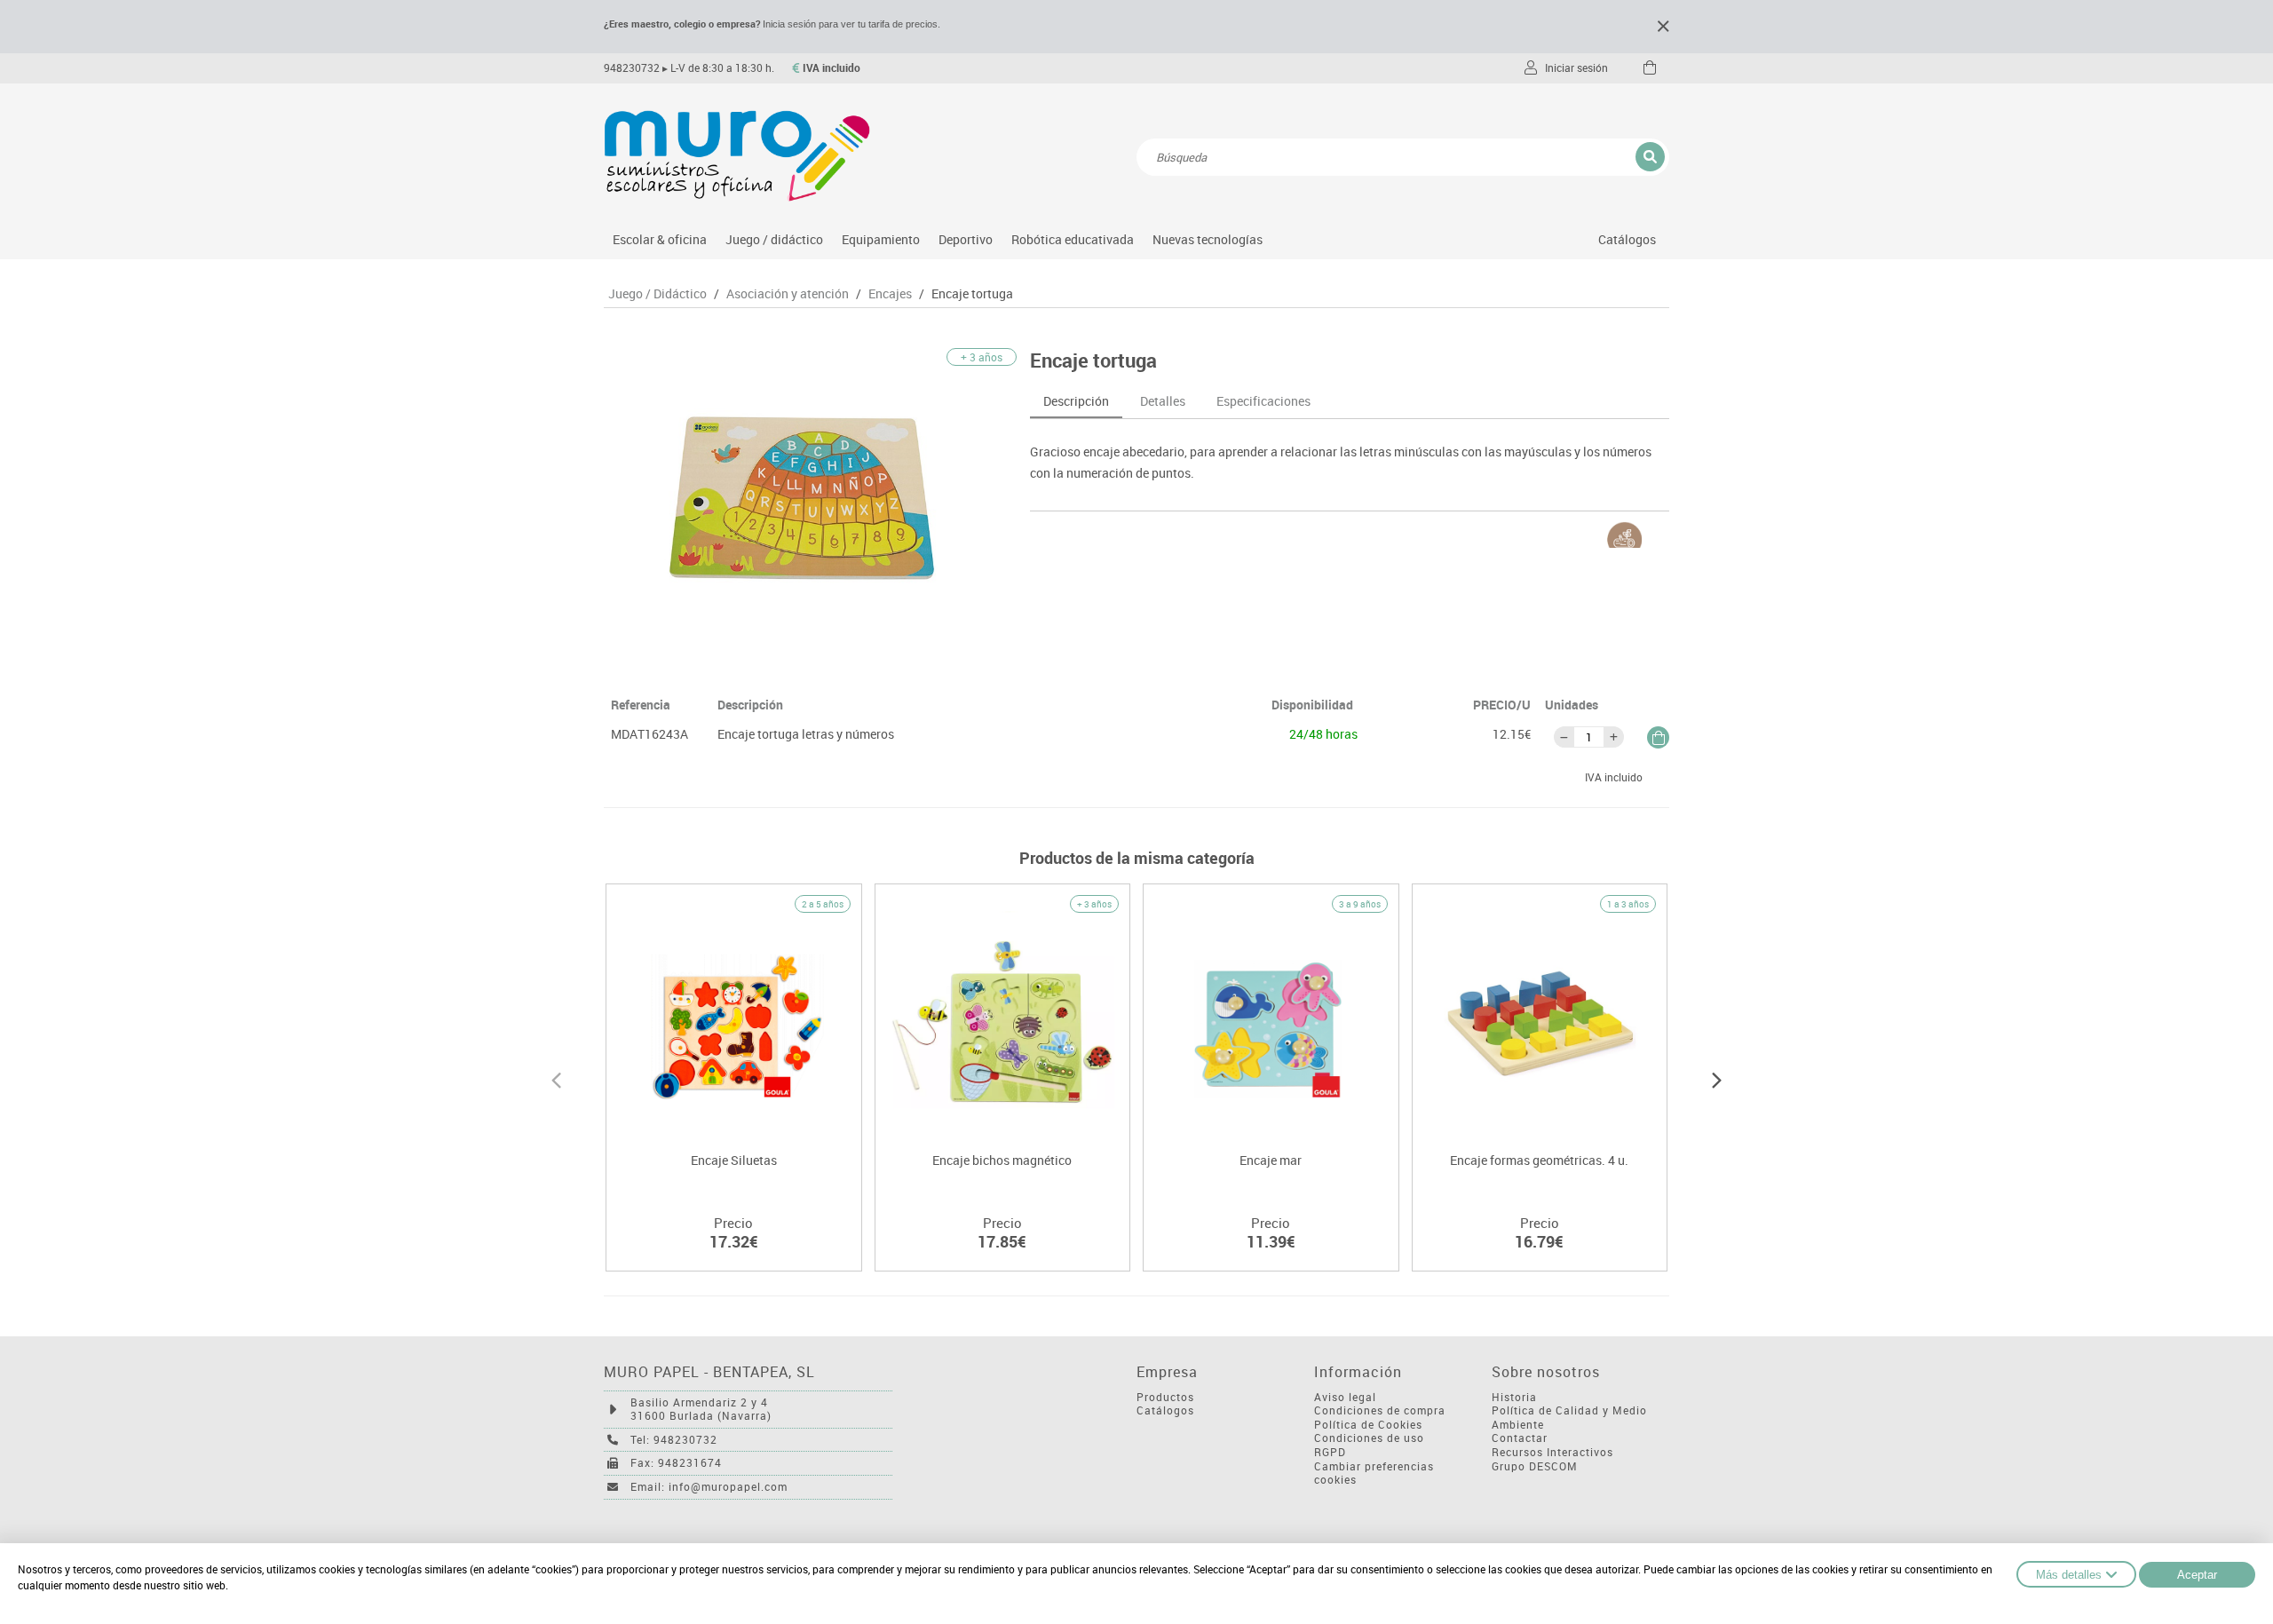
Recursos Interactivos (1552, 1452)
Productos (1165, 1397)
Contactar (1520, 1438)
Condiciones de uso (1369, 1438)
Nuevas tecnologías (1208, 239)
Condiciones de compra (1380, 1410)
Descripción (1076, 401)
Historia (1514, 1397)
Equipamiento (881, 239)
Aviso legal (1345, 1397)
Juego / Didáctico (657, 294)
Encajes (890, 294)
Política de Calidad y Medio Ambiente (1569, 1418)
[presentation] (556, 1078)
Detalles (1163, 401)
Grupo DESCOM (1535, 1466)
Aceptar (2197, 1575)
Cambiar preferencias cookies (1374, 1473)
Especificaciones (1263, 401)
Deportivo (966, 239)
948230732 (632, 68)
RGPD (1330, 1452)
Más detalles (2069, 1575)
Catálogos (1627, 239)
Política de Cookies (1368, 1425)
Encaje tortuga (972, 294)
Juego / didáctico (774, 239)
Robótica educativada (1073, 239)
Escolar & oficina (660, 239)
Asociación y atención (788, 294)
